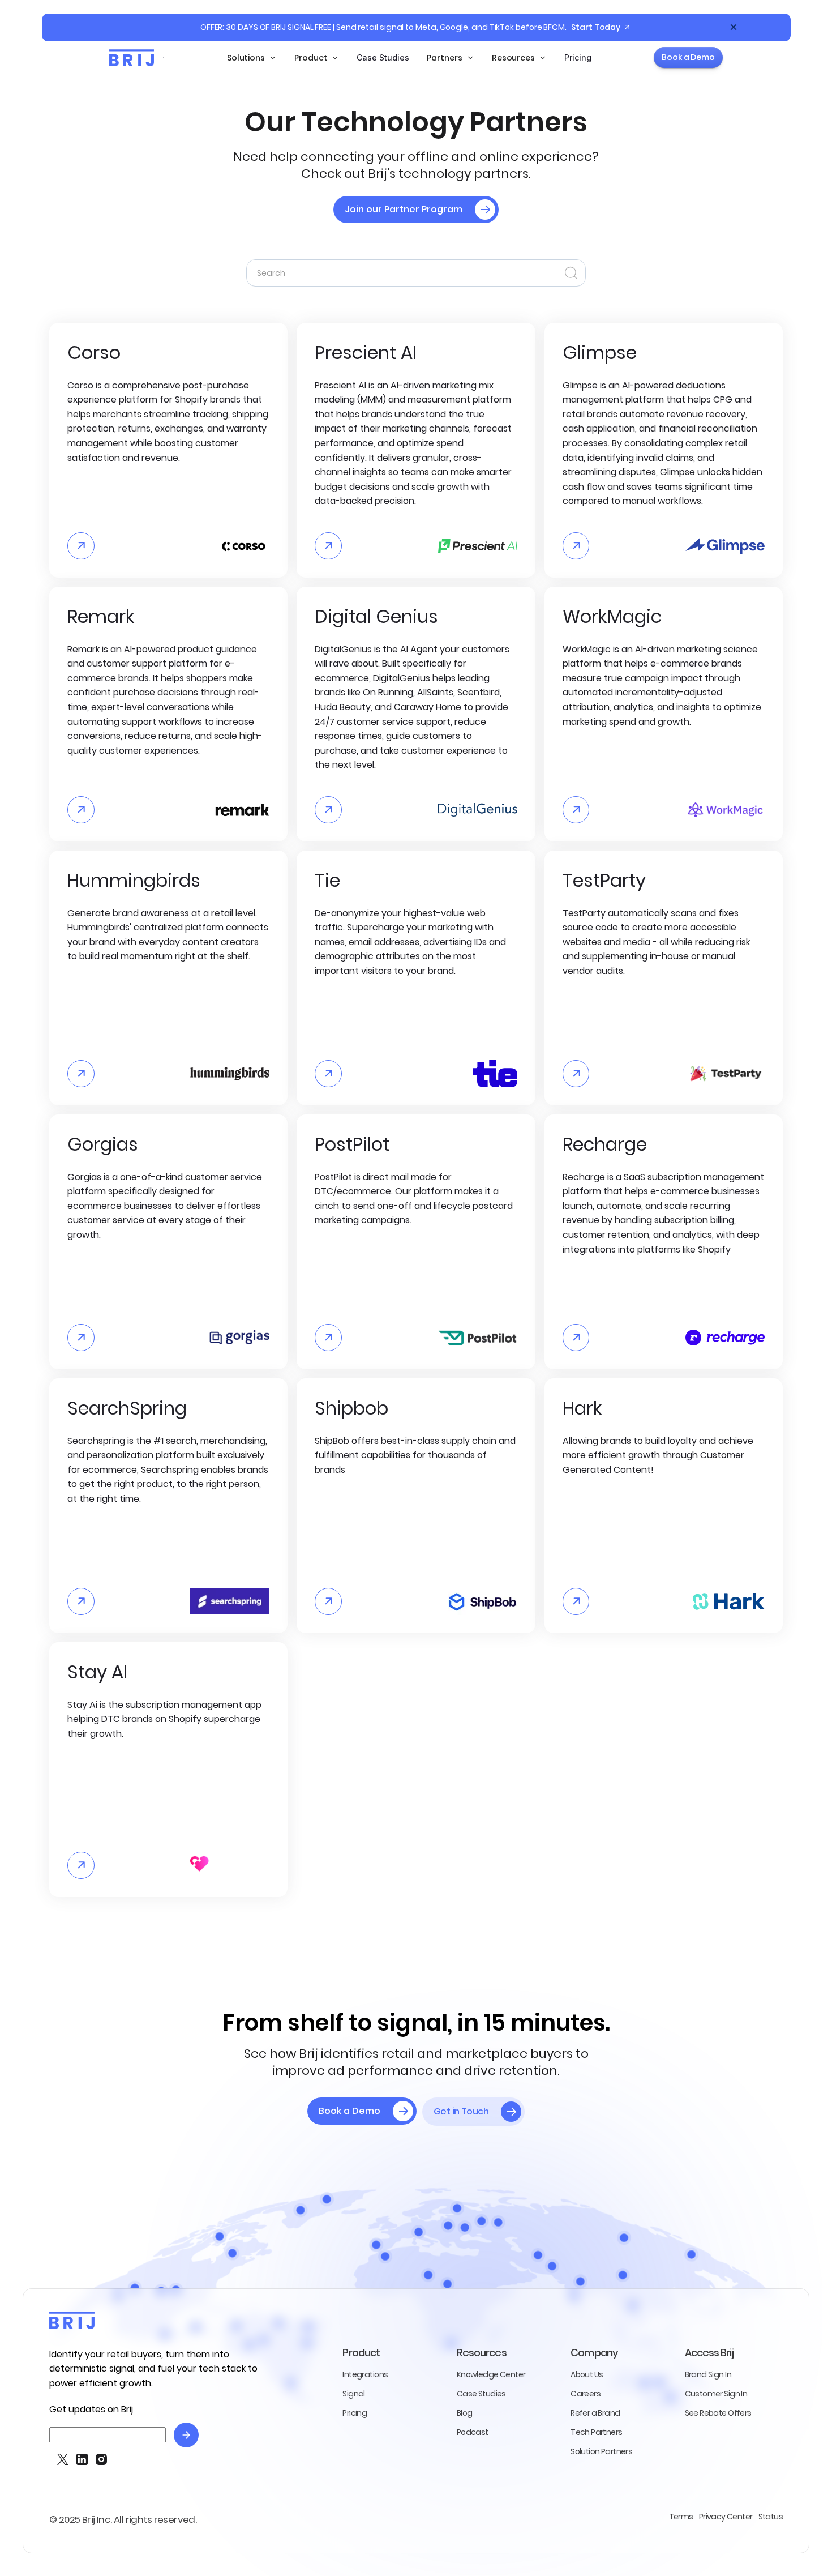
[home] (132, 58)
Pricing (578, 57)
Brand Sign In (708, 2374)
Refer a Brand (595, 2413)
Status (771, 2517)
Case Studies (383, 57)
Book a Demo (688, 57)
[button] (252, 58)
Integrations (365, 2374)
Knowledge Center (491, 2374)
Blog (465, 2413)
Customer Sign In (716, 2394)
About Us (587, 2374)
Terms (681, 2517)
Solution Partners (601, 2451)
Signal (353, 2394)
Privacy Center (726, 2517)
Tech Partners (596, 2432)
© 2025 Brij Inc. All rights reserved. (123, 2520)
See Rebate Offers (718, 2413)
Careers (586, 2394)
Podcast (473, 2432)
